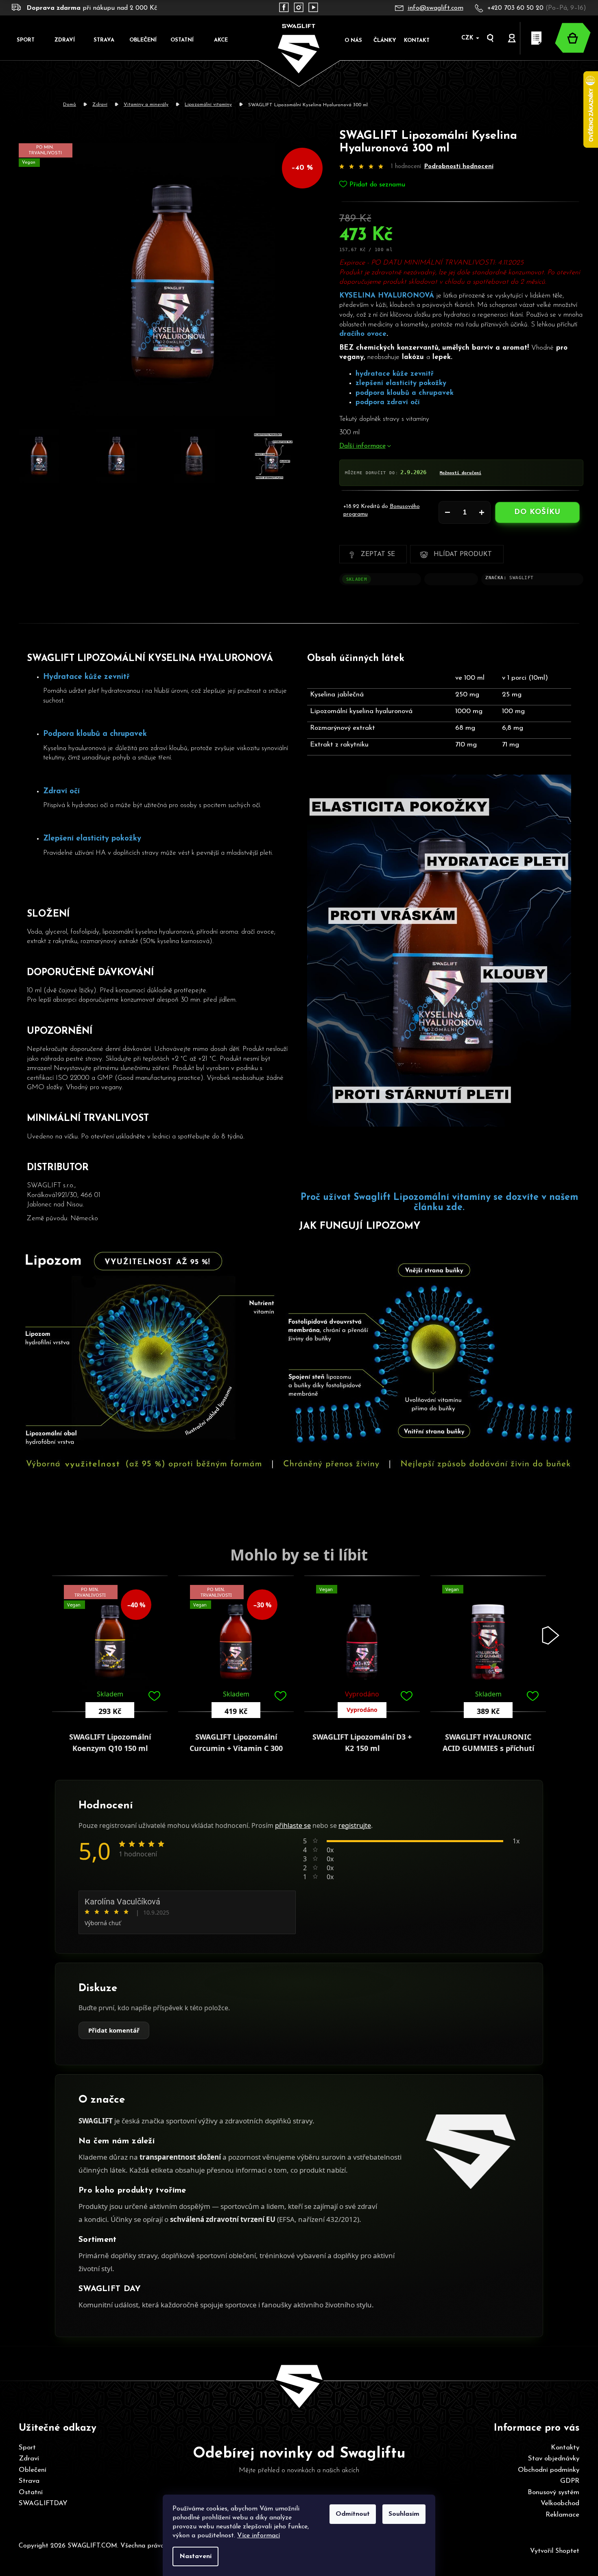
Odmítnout (353, 2514)
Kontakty (565, 2448)
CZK (468, 38)
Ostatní (31, 2492)
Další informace (362, 446)
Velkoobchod (560, 2503)
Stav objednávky (554, 2459)
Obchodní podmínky (549, 2470)
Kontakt (417, 40)
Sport (27, 2448)
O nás (353, 40)
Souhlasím (404, 2514)
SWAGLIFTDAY (43, 2503)
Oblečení (33, 2470)
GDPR (570, 2481)
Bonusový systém (553, 2492)
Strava (29, 2481)
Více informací (259, 2536)
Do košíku (537, 512)
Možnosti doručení (461, 473)
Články (385, 40)
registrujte (355, 1825)
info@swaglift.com (435, 8)
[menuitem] (26, 40)
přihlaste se (293, 1825)
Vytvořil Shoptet (555, 2551)
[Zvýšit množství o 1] (482, 512)
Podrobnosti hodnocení (459, 167)
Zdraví (29, 2459)
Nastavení (195, 2556)
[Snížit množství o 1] (447, 512)
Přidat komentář (114, 2030)
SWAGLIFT (521, 578)
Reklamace (562, 2515)
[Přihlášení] (512, 38)
